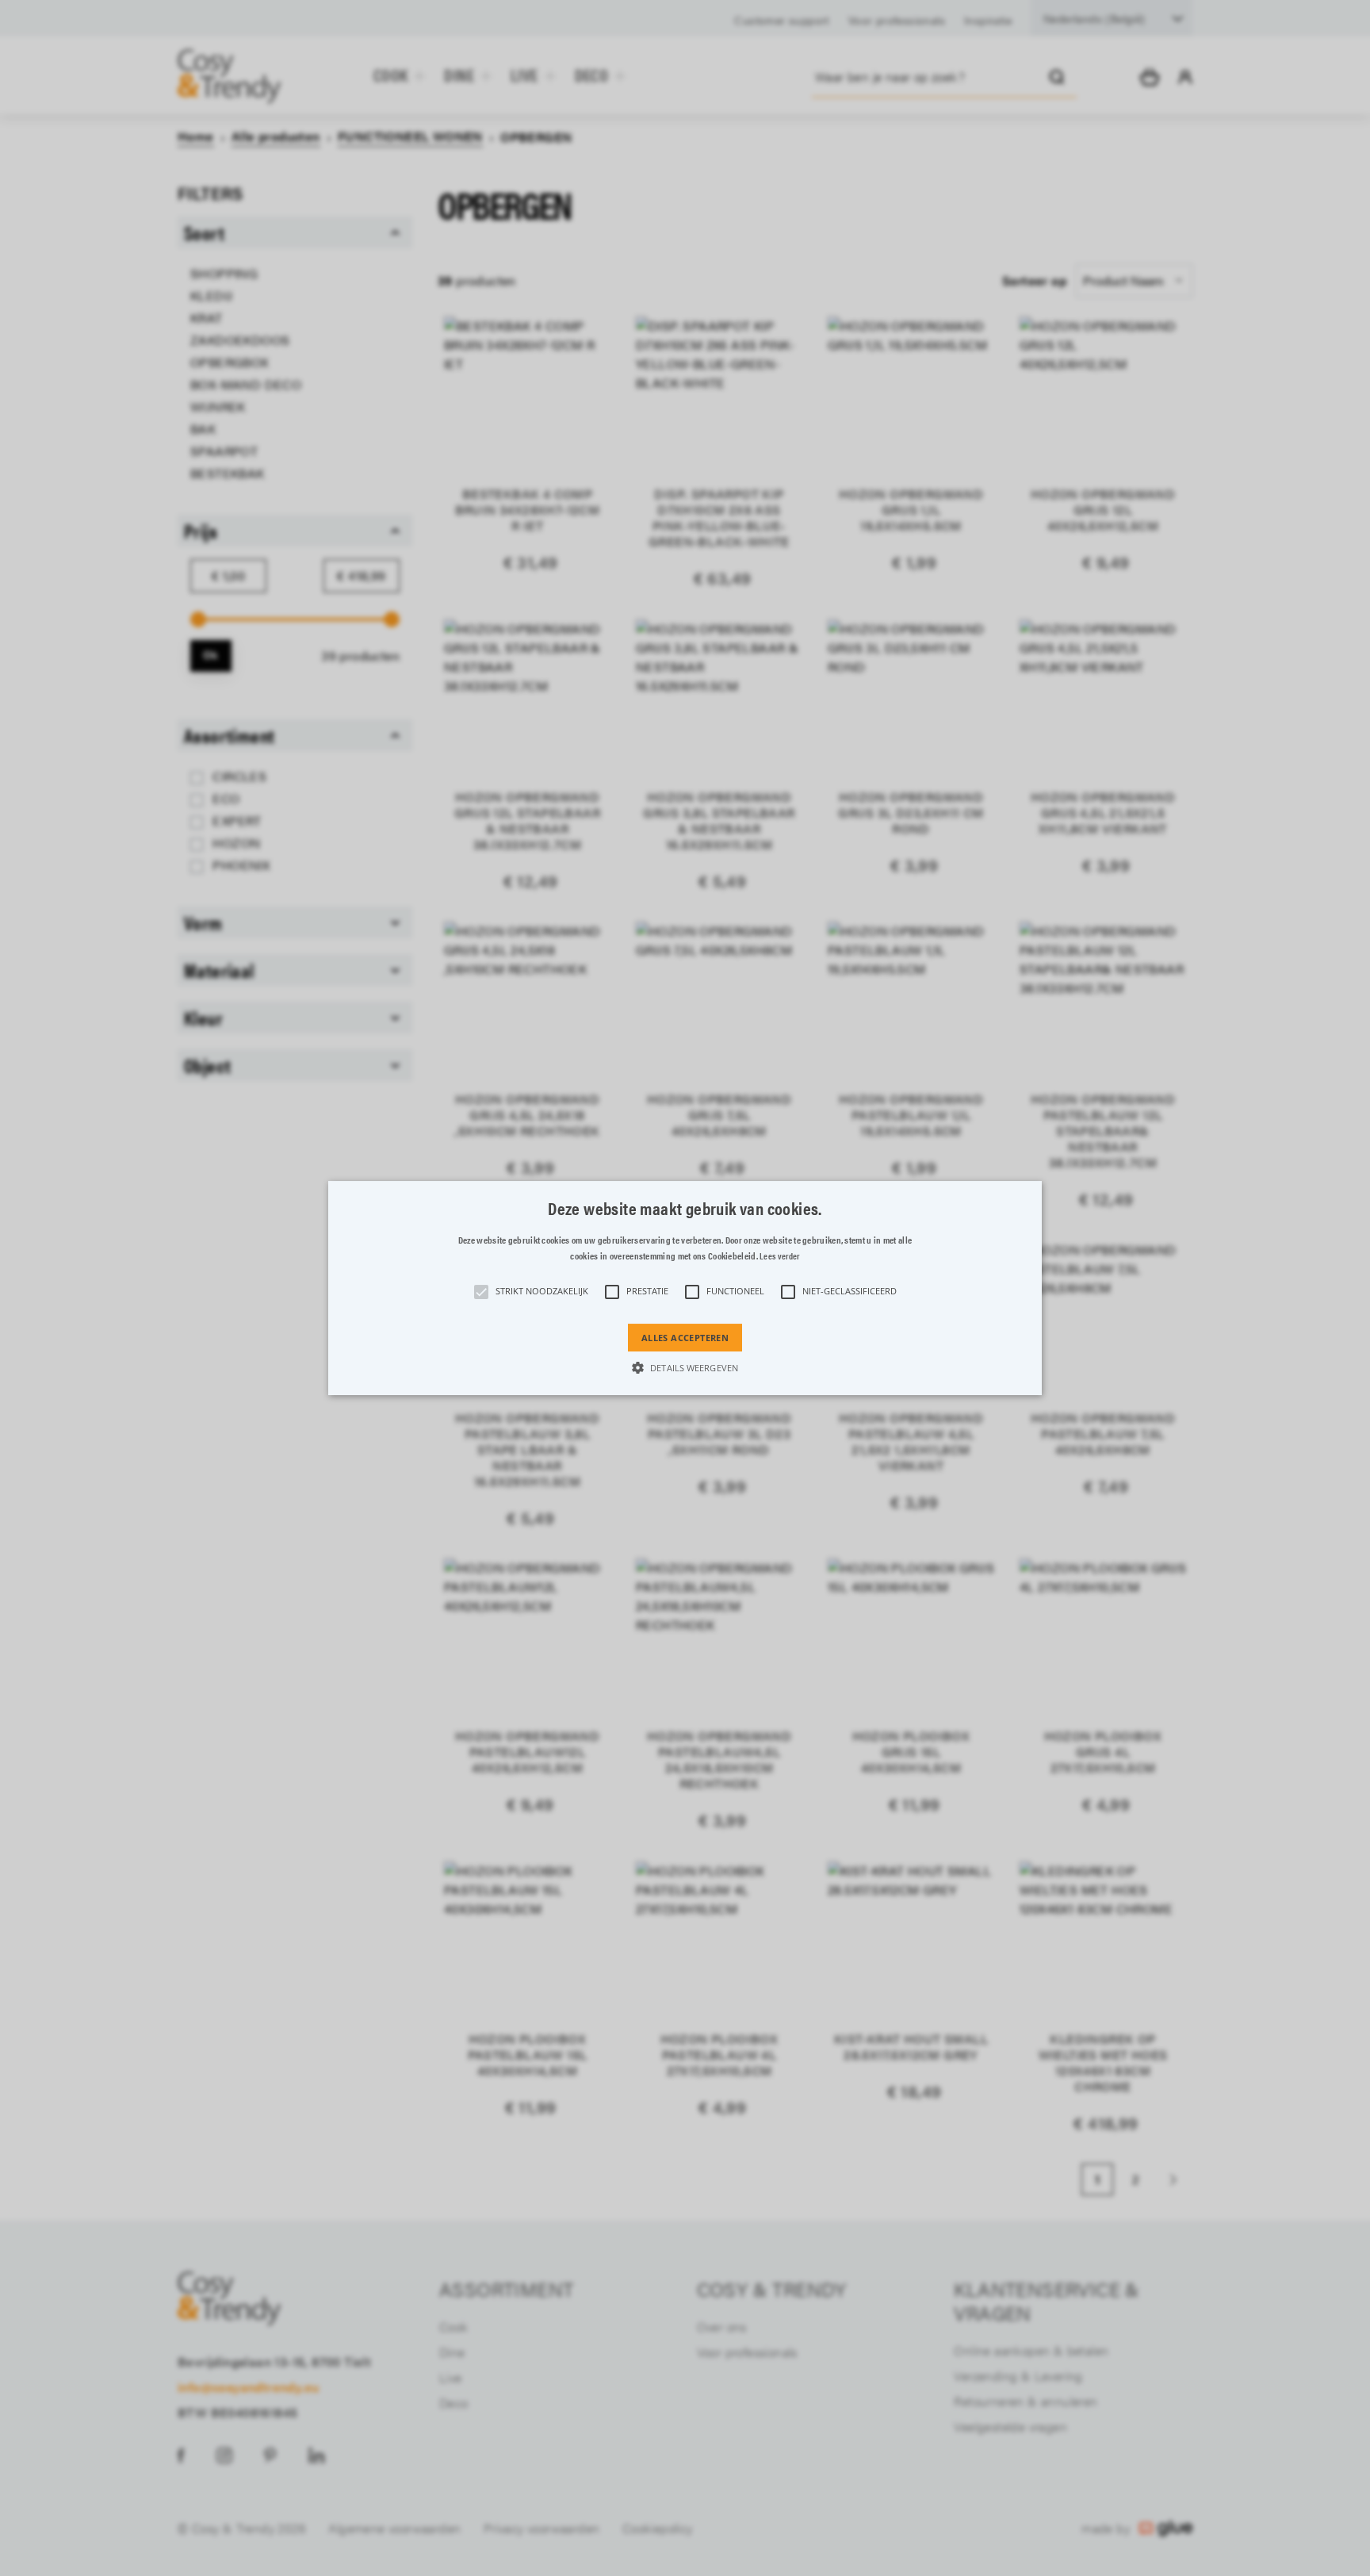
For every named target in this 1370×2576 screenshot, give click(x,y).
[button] (685, 1288)
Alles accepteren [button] (685, 1338)
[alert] (685, 1288)
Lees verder (779, 1256)
